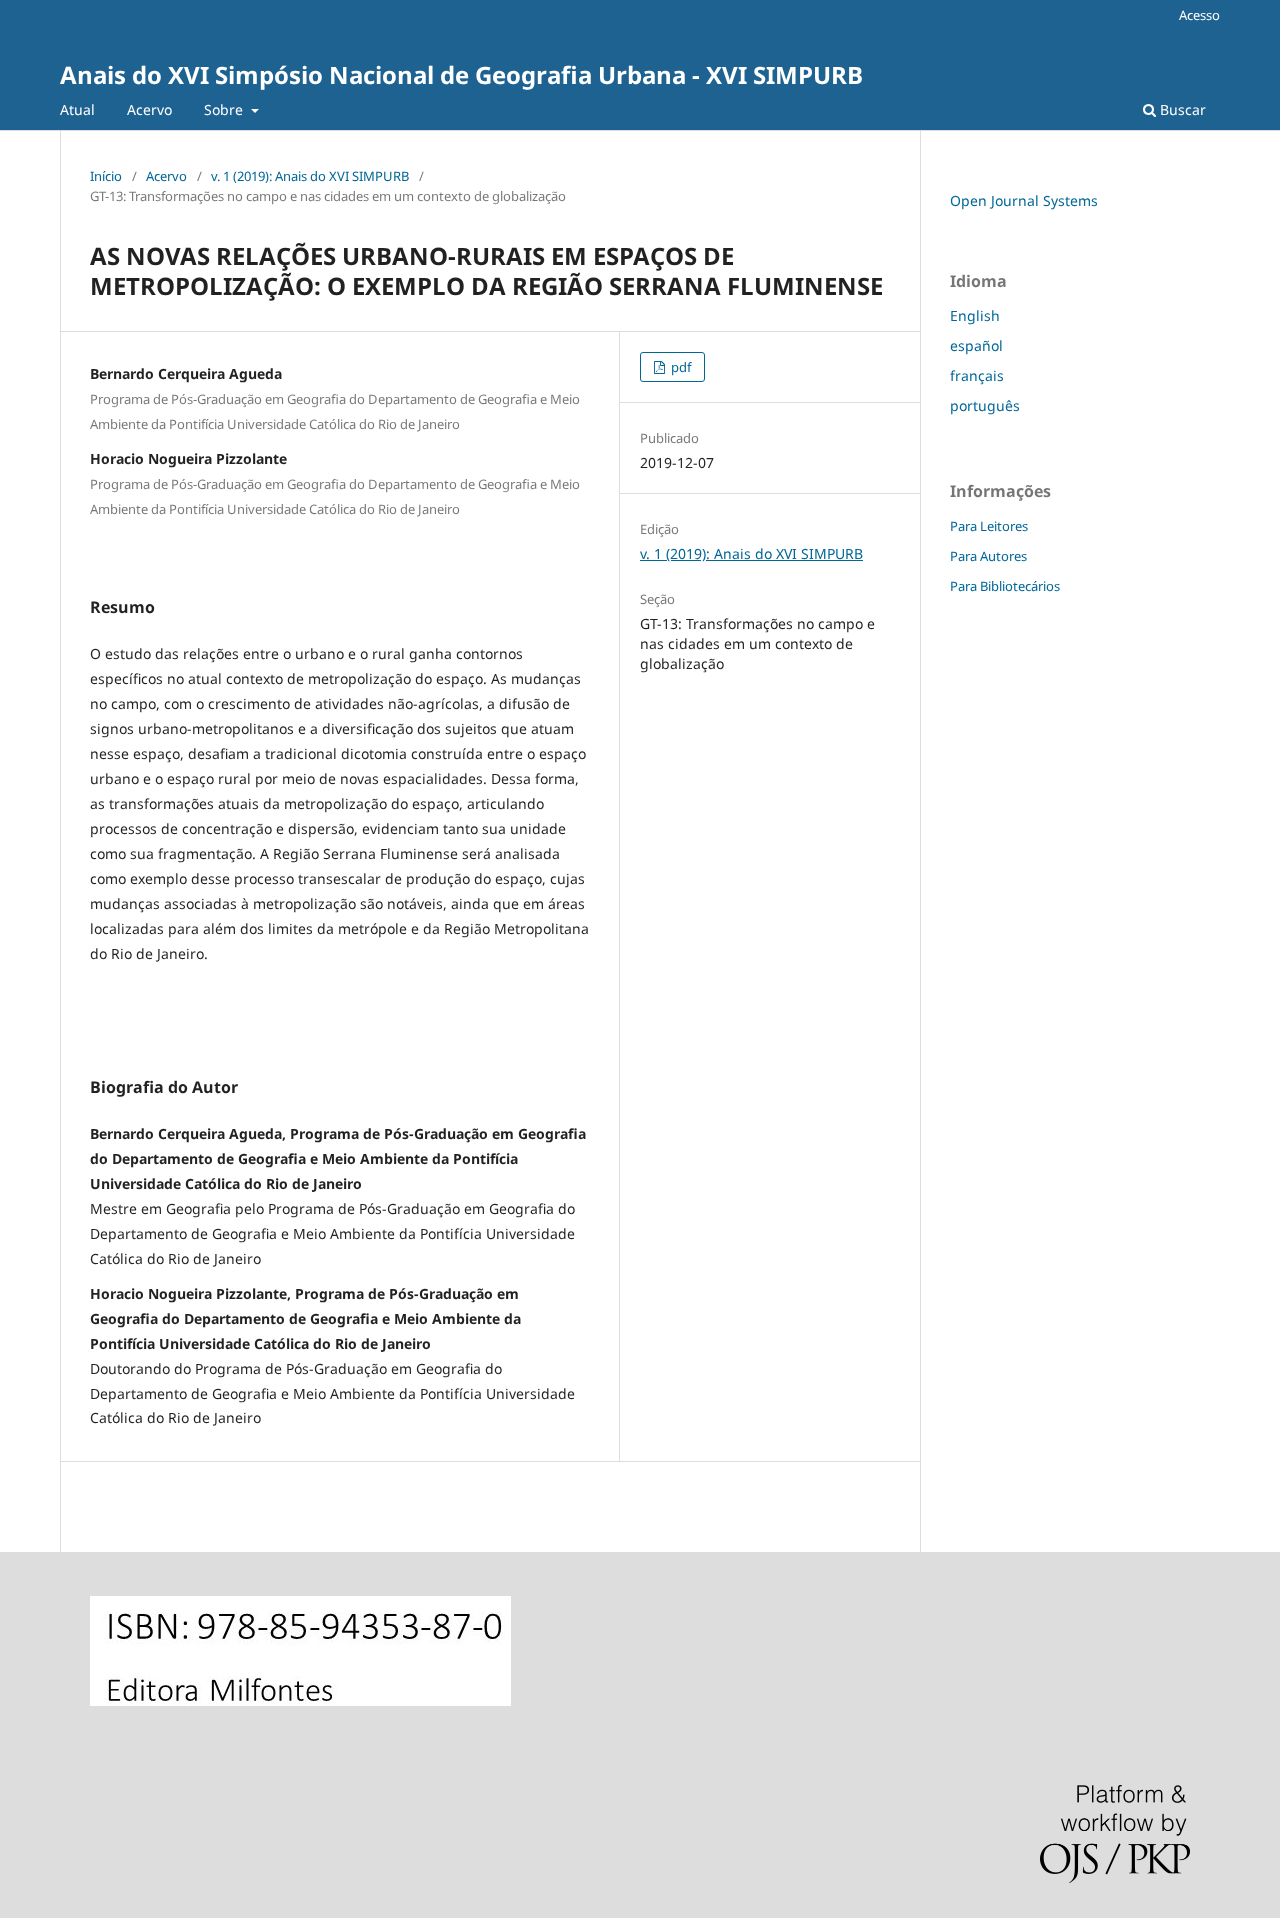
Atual (77, 109)
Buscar (1181, 109)
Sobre (225, 109)
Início (106, 176)
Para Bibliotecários (1005, 586)
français (977, 375)
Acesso (1199, 15)
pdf (679, 367)
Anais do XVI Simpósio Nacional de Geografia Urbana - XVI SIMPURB (461, 74)
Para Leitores (989, 526)
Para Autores (988, 556)
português (985, 405)
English (975, 315)
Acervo (149, 109)
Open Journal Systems (1024, 200)
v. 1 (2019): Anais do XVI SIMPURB (310, 176)
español (976, 345)
